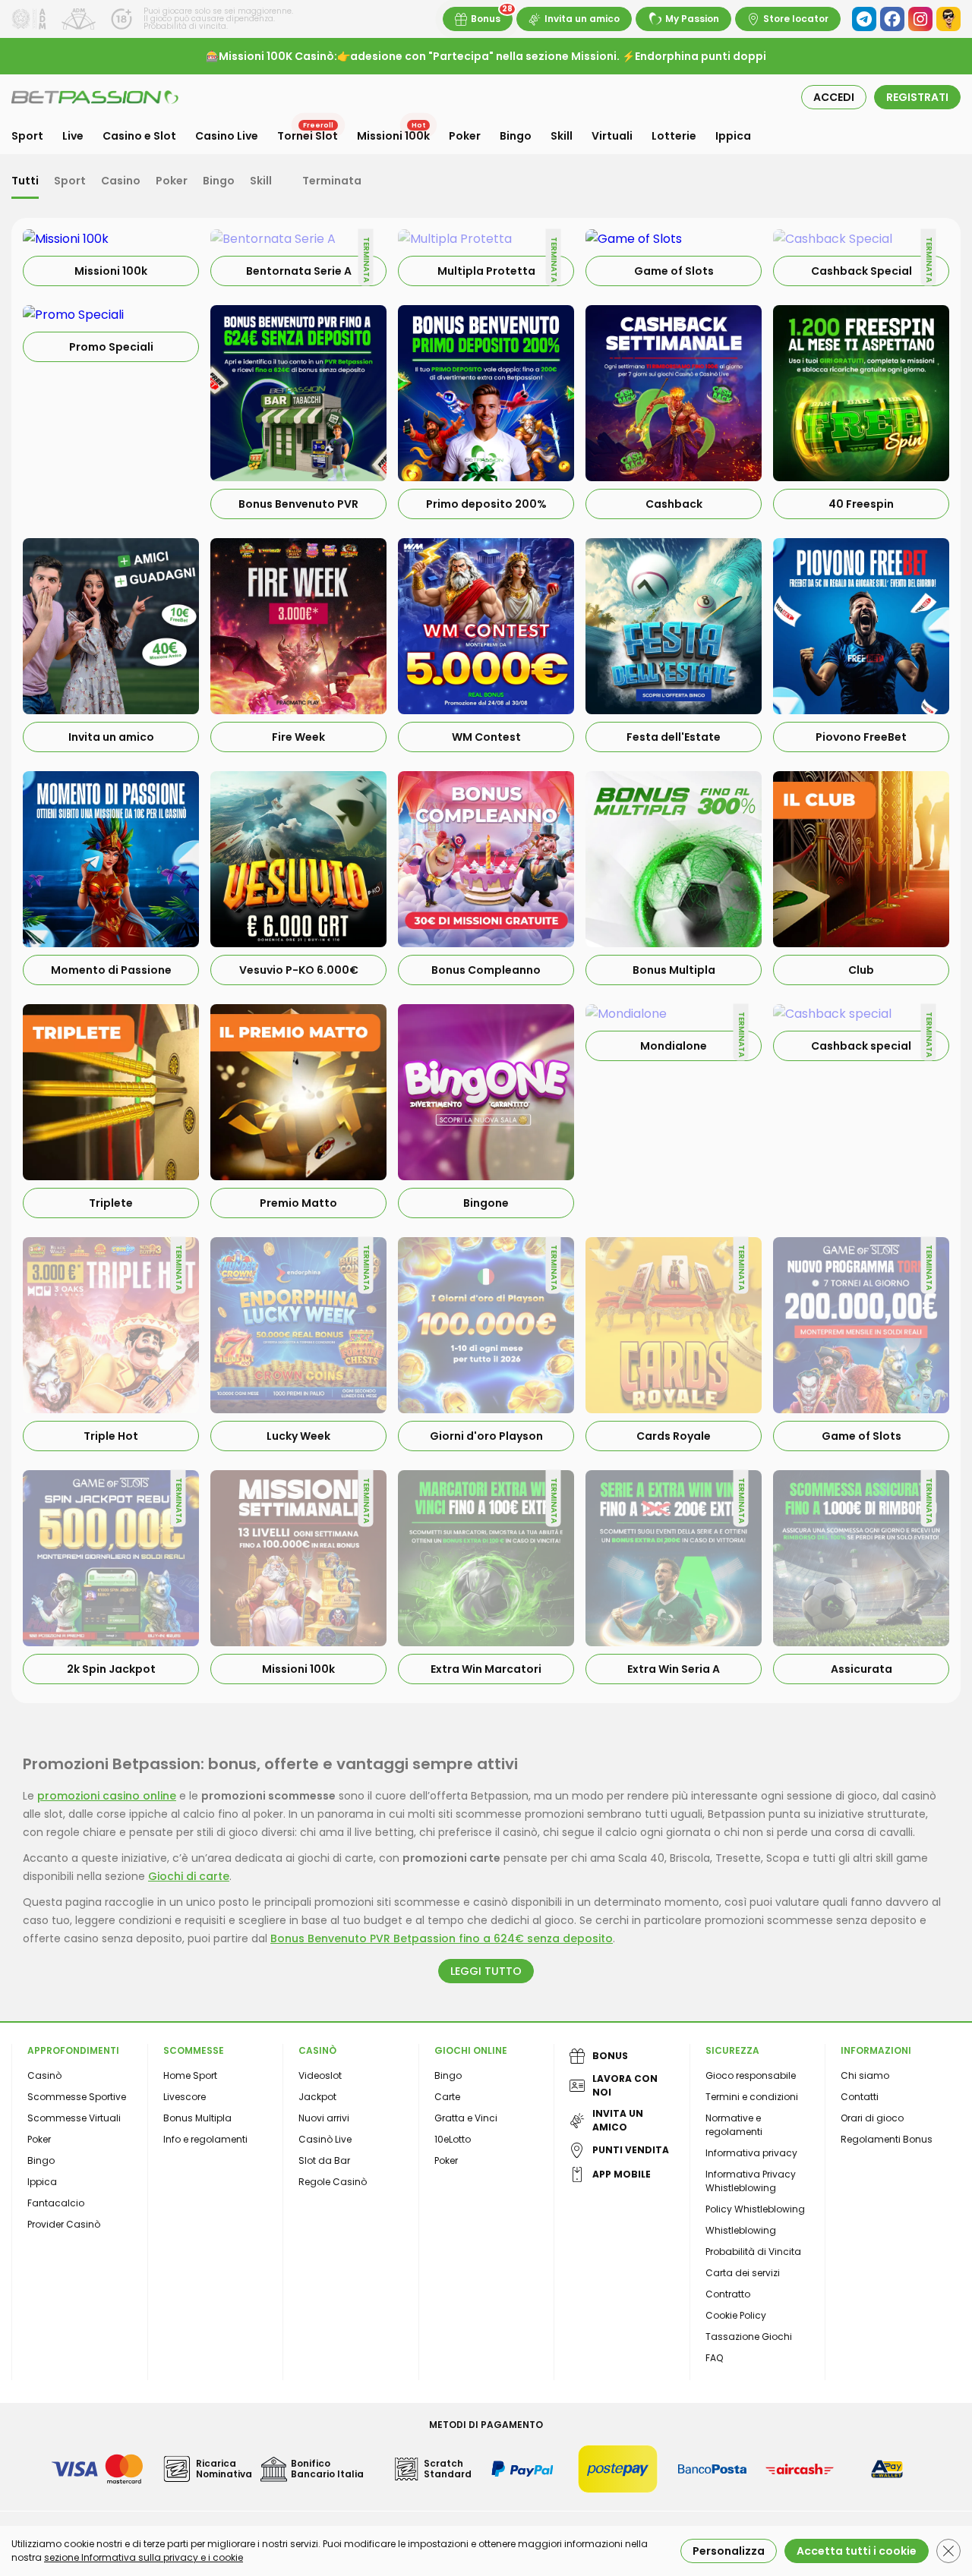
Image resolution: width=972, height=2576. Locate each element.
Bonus (486, 19)
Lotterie (674, 136)
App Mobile (622, 2174)
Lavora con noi (625, 2085)
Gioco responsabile (751, 2075)
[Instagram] (920, 19)
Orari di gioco (872, 2118)
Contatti (860, 2097)
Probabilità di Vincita (753, 2252)
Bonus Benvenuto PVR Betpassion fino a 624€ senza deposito (442, 1938)
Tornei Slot (308, 136)
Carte (447, 2097)
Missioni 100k (393, 136)
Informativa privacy (751, 2153)
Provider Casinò (64, 2224)
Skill (562, 136)
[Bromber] (948, 19)
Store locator (796, 19)
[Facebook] (892, 19)
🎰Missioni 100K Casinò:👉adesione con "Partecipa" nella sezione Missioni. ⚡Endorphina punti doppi (486, 56)
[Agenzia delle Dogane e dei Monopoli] (29, 19)
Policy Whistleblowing (755, 2209)
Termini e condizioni (752, 2097)
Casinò (44, 2075)
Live (73, 136)
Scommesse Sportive (77, 2097)
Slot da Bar (324, 2160)
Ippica (733, 136)
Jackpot (317, 2097)
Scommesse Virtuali (74, 2118)
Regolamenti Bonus (887, 2139)
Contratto (728, 2294)
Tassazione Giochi (749, 2337)
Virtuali (612, 136)
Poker (465, 136)
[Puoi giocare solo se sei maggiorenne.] (121, 19)
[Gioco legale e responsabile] (79, 19)
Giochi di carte (189, 1876)
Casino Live (227, 136)
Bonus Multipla (197, 2118)
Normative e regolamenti (734, 2125)
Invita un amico (582, 19)
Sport (27, 136)
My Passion (692, 19)
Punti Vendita (631, 2150)
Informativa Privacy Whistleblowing (751, 2181)
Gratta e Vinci (466, 2118)
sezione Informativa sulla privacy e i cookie (144, 2557)
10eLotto (453, 2139)
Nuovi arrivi (324, 2118)
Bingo (516, 136)
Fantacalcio (56, 2203)
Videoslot (320, 2075)
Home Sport (190, 2075)
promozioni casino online (107, 1796)
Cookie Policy (736, 2315)
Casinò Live (325, 2139)
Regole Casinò (333, 2182)
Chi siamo (865, 2075)
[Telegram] (864, 19)
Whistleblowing (741, 2230)
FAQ (714, 2358)
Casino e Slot (139, 136)
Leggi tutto (486, 1971)
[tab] (25, 182)
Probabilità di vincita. (186, 26)
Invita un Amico (618, 2120)
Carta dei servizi (743, 2273)
